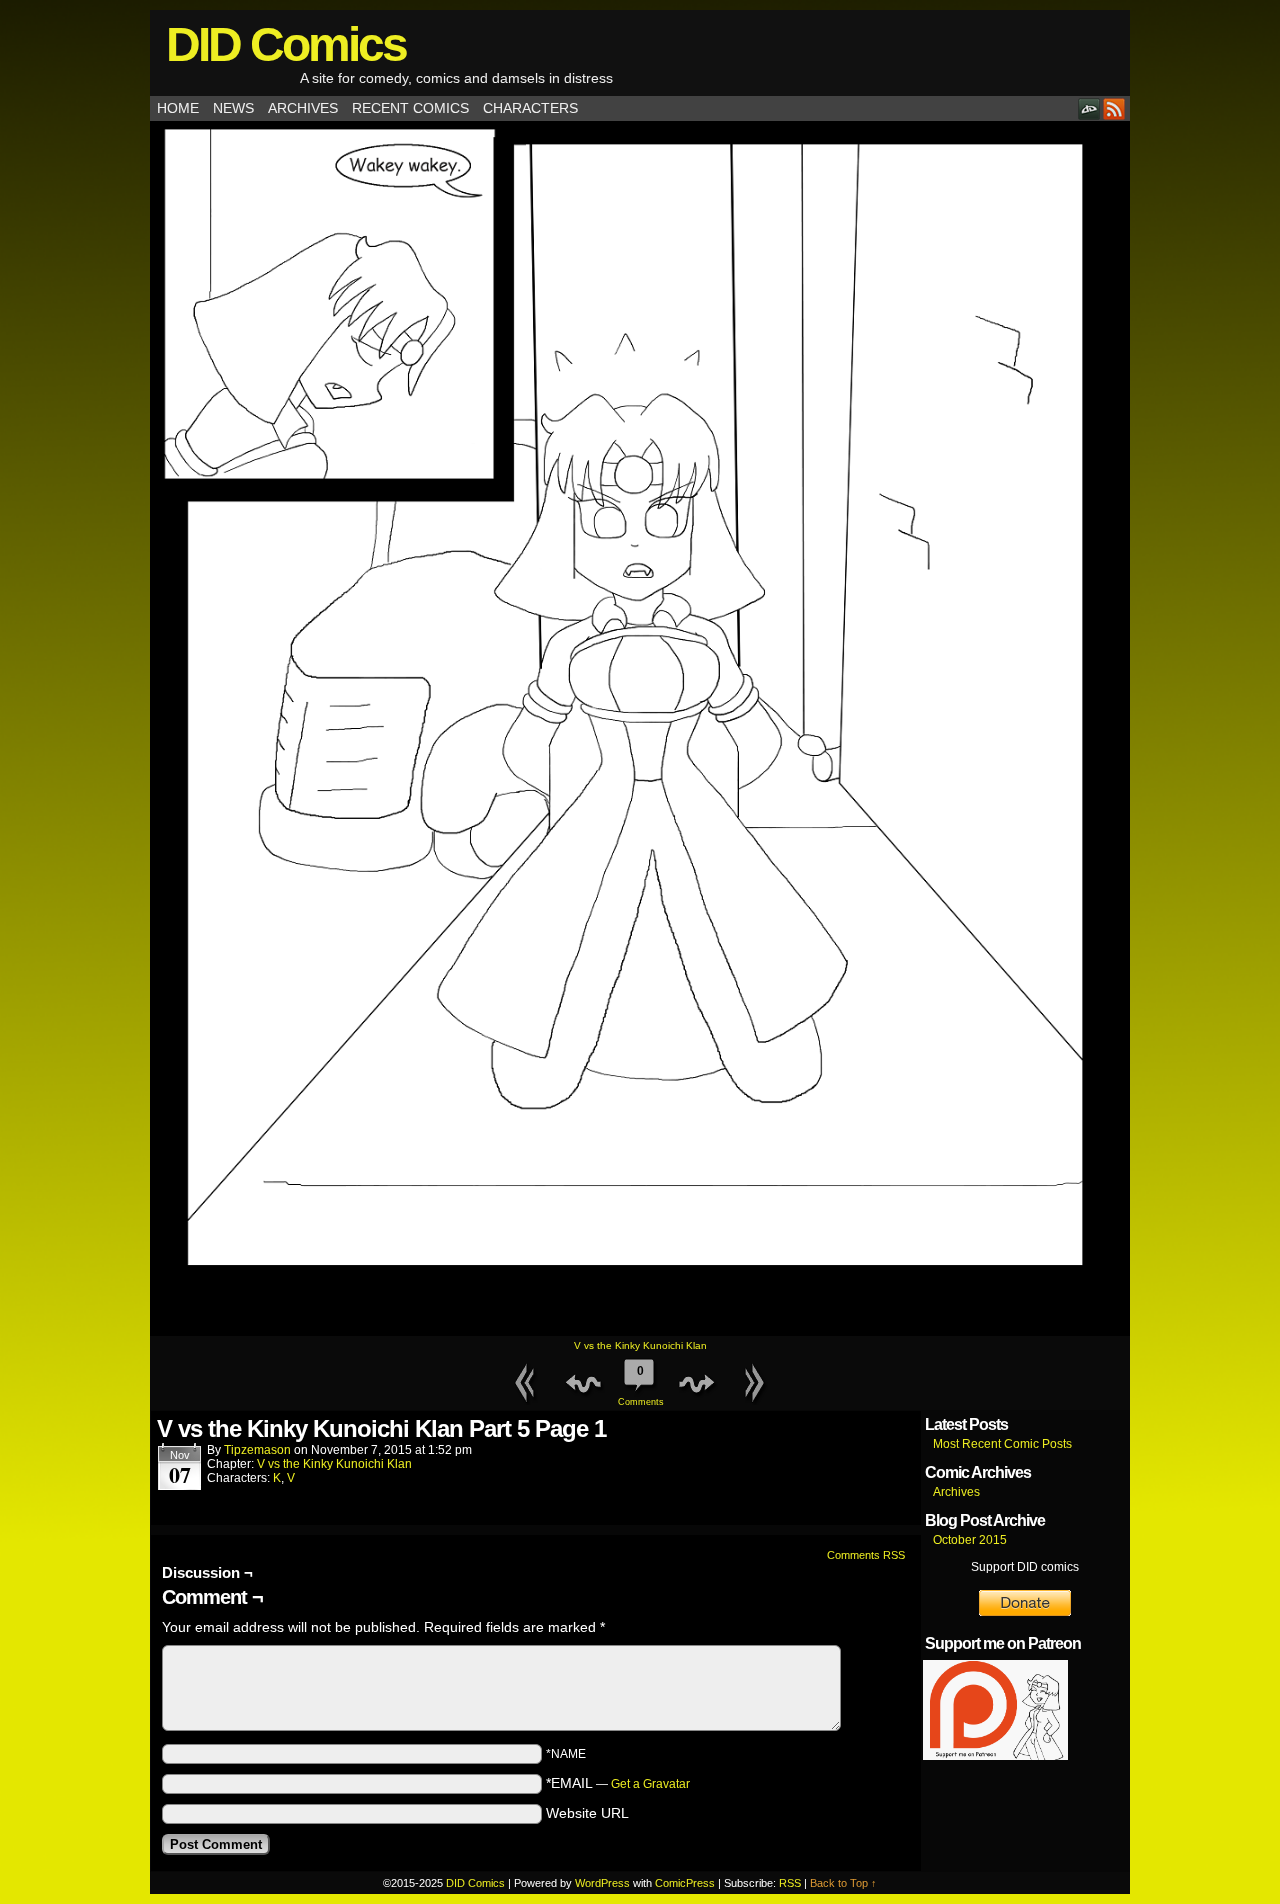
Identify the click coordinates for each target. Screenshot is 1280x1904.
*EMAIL (618, 1783)
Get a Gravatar (650, 1784)
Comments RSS (866, 1555)
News (233, 108)
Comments (640, 1385)
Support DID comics (1025, 1567)
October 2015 (970, 1540)
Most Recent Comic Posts (1002, 1444)
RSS (1114, 108)
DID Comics (286, 44)
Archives (303, 108)
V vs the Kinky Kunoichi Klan (640, 1345)
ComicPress (685, 1883)
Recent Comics (410, 108)
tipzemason (257, 1450)
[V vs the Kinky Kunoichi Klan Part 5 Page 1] (640, 1331)
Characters (530, 108)
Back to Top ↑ (843, 1883)
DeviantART (1089, 108)
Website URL (587, 1813)
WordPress (602, 1883)
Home (178, 108)
